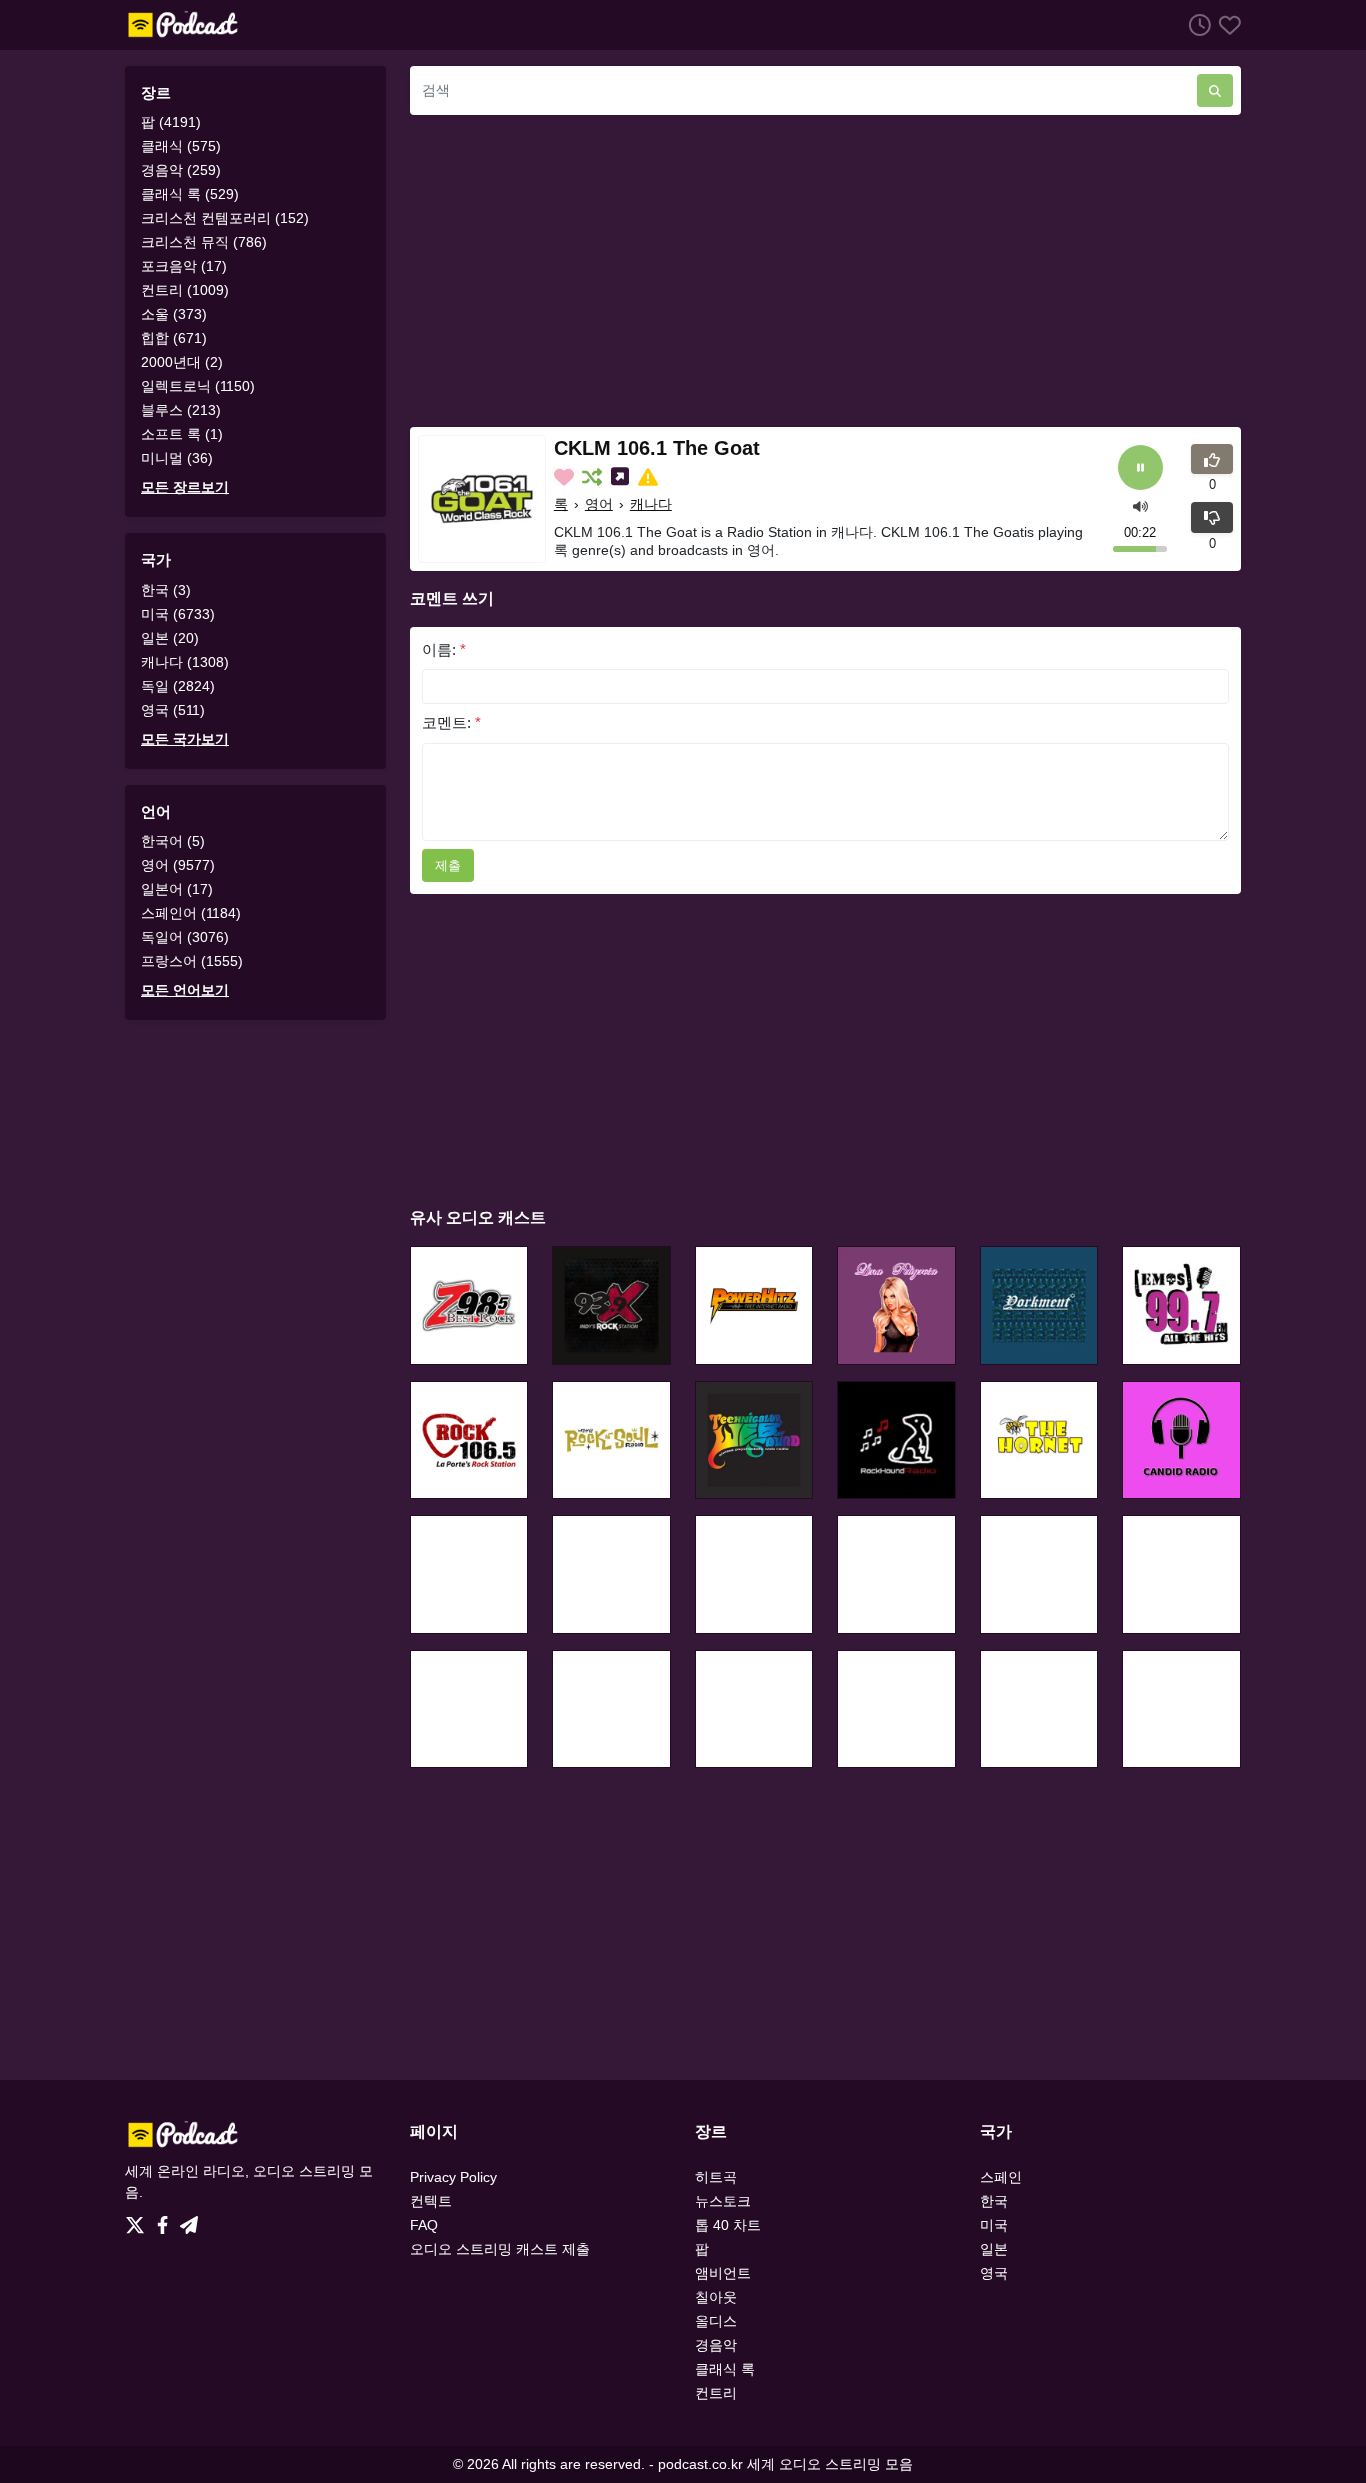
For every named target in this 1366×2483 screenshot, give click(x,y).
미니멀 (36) (177, 458)
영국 (994, 2273)
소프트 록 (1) (182, 434)
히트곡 (716, 2177)
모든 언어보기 (185, 990)
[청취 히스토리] (1196, 24)
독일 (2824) (178, 686)
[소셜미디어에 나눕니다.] (622, 477)
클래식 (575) (181, 146)
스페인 (1001, 2177)
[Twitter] (139, 2220)
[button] (1140, 504)
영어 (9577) (178, 865)
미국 (994, 2225)
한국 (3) (166, 590)
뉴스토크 (723, 2201)
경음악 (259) (181, 170)
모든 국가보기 (185, 739)
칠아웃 (716, 2297)
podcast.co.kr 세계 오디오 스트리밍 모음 (785, 2464)
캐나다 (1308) (185, 662)
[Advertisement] (825, 271)
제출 (448, 865)
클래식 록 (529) (190, 194)
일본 (994, 2249)
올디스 (716, 2321)
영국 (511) (173, 710)
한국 (994, 2201)
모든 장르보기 (185, 487)
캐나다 (651, 504)
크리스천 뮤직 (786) (204, 242)
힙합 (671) (174, 338)
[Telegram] (189, 2220)
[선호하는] (1226, 24)
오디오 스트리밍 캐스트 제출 (500, 2249)
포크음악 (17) (184, 266)
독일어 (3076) (185, 937)
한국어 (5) (173, 841)
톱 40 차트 (728, 2225)
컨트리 (716, 2393)
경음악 (716, 2345)
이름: (444, 649)
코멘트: (451, 722)
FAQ (424, 2225)
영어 (599, 504)
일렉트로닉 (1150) (198, 386)
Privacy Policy (453, 2177)
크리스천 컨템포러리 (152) (225, 218)
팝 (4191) (171, 122)
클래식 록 (725, 2369)
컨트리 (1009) (185, 290)
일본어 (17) (177, 889)
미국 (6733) (178, 614)
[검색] (1215, 90)
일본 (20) (170, 638)
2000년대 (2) (182, 362)
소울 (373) (174, 314)
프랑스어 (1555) (192, 961)
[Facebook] (166, 2220)
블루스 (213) (181, 410)
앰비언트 (723, 2273)
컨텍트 (431, 2201)
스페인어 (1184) (191, 913)
